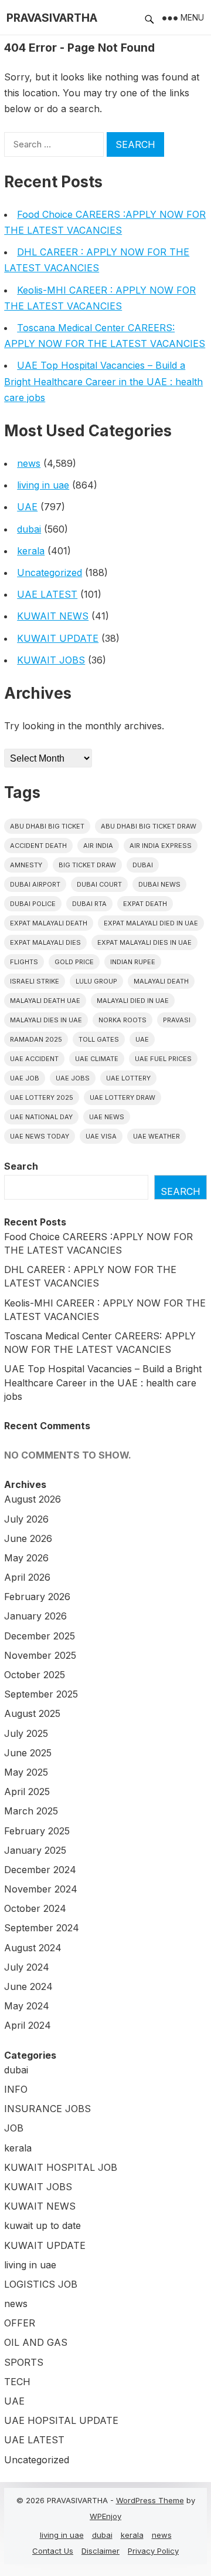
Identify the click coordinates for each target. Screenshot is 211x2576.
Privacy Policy (153, 2551)
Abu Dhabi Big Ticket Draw (149, 826)
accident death (38, 846)
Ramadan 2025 (36, 1039)
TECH (17, 2382)
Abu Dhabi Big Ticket (47, 826)
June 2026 (28, 1538)
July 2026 (26, 1519)
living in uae (43, 485)
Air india (98, 846)
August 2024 (33, 1948)
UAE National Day (41, 1117)
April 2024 (28, 2025)
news (29, 463)
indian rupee (133, 962)
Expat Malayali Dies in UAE (144, 942)
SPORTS (24, 2362)
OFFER (20, 2323)
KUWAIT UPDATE (58, 638)
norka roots (122, 1020)
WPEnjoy (105, 2516)
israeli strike (35, 981)
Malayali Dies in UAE (46, 1020)
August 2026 (33, 1499)
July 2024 (27, 1967)
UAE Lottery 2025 (42, 1097)
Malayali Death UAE (45, 1001)
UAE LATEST (47, 594)
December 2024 (40, 1870)
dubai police (33, 904)
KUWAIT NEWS (53, 616)
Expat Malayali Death (49, 923)
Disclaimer (101, 2551)
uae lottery (128, 1078)
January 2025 (35, 1850)
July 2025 (26, 1733)
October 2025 (35, 1675)
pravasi (177, 1020)
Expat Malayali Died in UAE (151, 923)
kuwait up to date (42, 2225)
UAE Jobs (73, 1078)
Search (21, 1166)
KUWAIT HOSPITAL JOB (61, 2167)
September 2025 (41, 1694)
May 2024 (27, 2006)
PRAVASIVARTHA (52, 18)
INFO (16, 2089)
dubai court (99, 884)
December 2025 (40, 1636)
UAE (27, 507)
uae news (107, 1117)
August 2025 (32, 1713)
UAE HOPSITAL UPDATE (61, 2420)
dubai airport (35, 884)
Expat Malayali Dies (45, 942)
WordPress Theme (150, 2500)
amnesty (26, 865)
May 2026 (26, 1558)
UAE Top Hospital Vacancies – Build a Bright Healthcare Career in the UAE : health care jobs (103, 381)
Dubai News (159, 884)
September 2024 (42, 1928)
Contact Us (53, 2551)
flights (24, 962)
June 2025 (28, 1753)
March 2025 (31, 1811)
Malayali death (161, 981)
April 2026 (27, 1577)
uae (142, 1039)
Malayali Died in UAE (133, 1001)
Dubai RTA (89, 904)
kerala (31, 551)
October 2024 (35, 1908)
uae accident (34, 1059)
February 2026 (37, 1597)
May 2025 (26, 1772)
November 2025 (40, 1655)
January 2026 (35, 1616)
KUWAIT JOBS (51, 660)
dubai (29, 529)
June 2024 (28, 1986)
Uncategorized (50, 573)
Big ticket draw (87, 865)
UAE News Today (40, 1136)
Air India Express (161, 846)
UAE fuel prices (163, 1059)
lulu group (96, 981)
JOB (14, 2128)
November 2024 (41, 1889)
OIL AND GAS (36, 2342)
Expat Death (145, 904)
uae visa (101, 1136)
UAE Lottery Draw (122, 1097)
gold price (74, 962)
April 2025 (27, 1792)
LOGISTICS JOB (41, 2284)
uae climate (97, 1059)
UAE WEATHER (156, 1136)
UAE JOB (25, 1078)
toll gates (99, 1039)
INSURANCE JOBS (47, 2109)
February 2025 (37, 1831)
